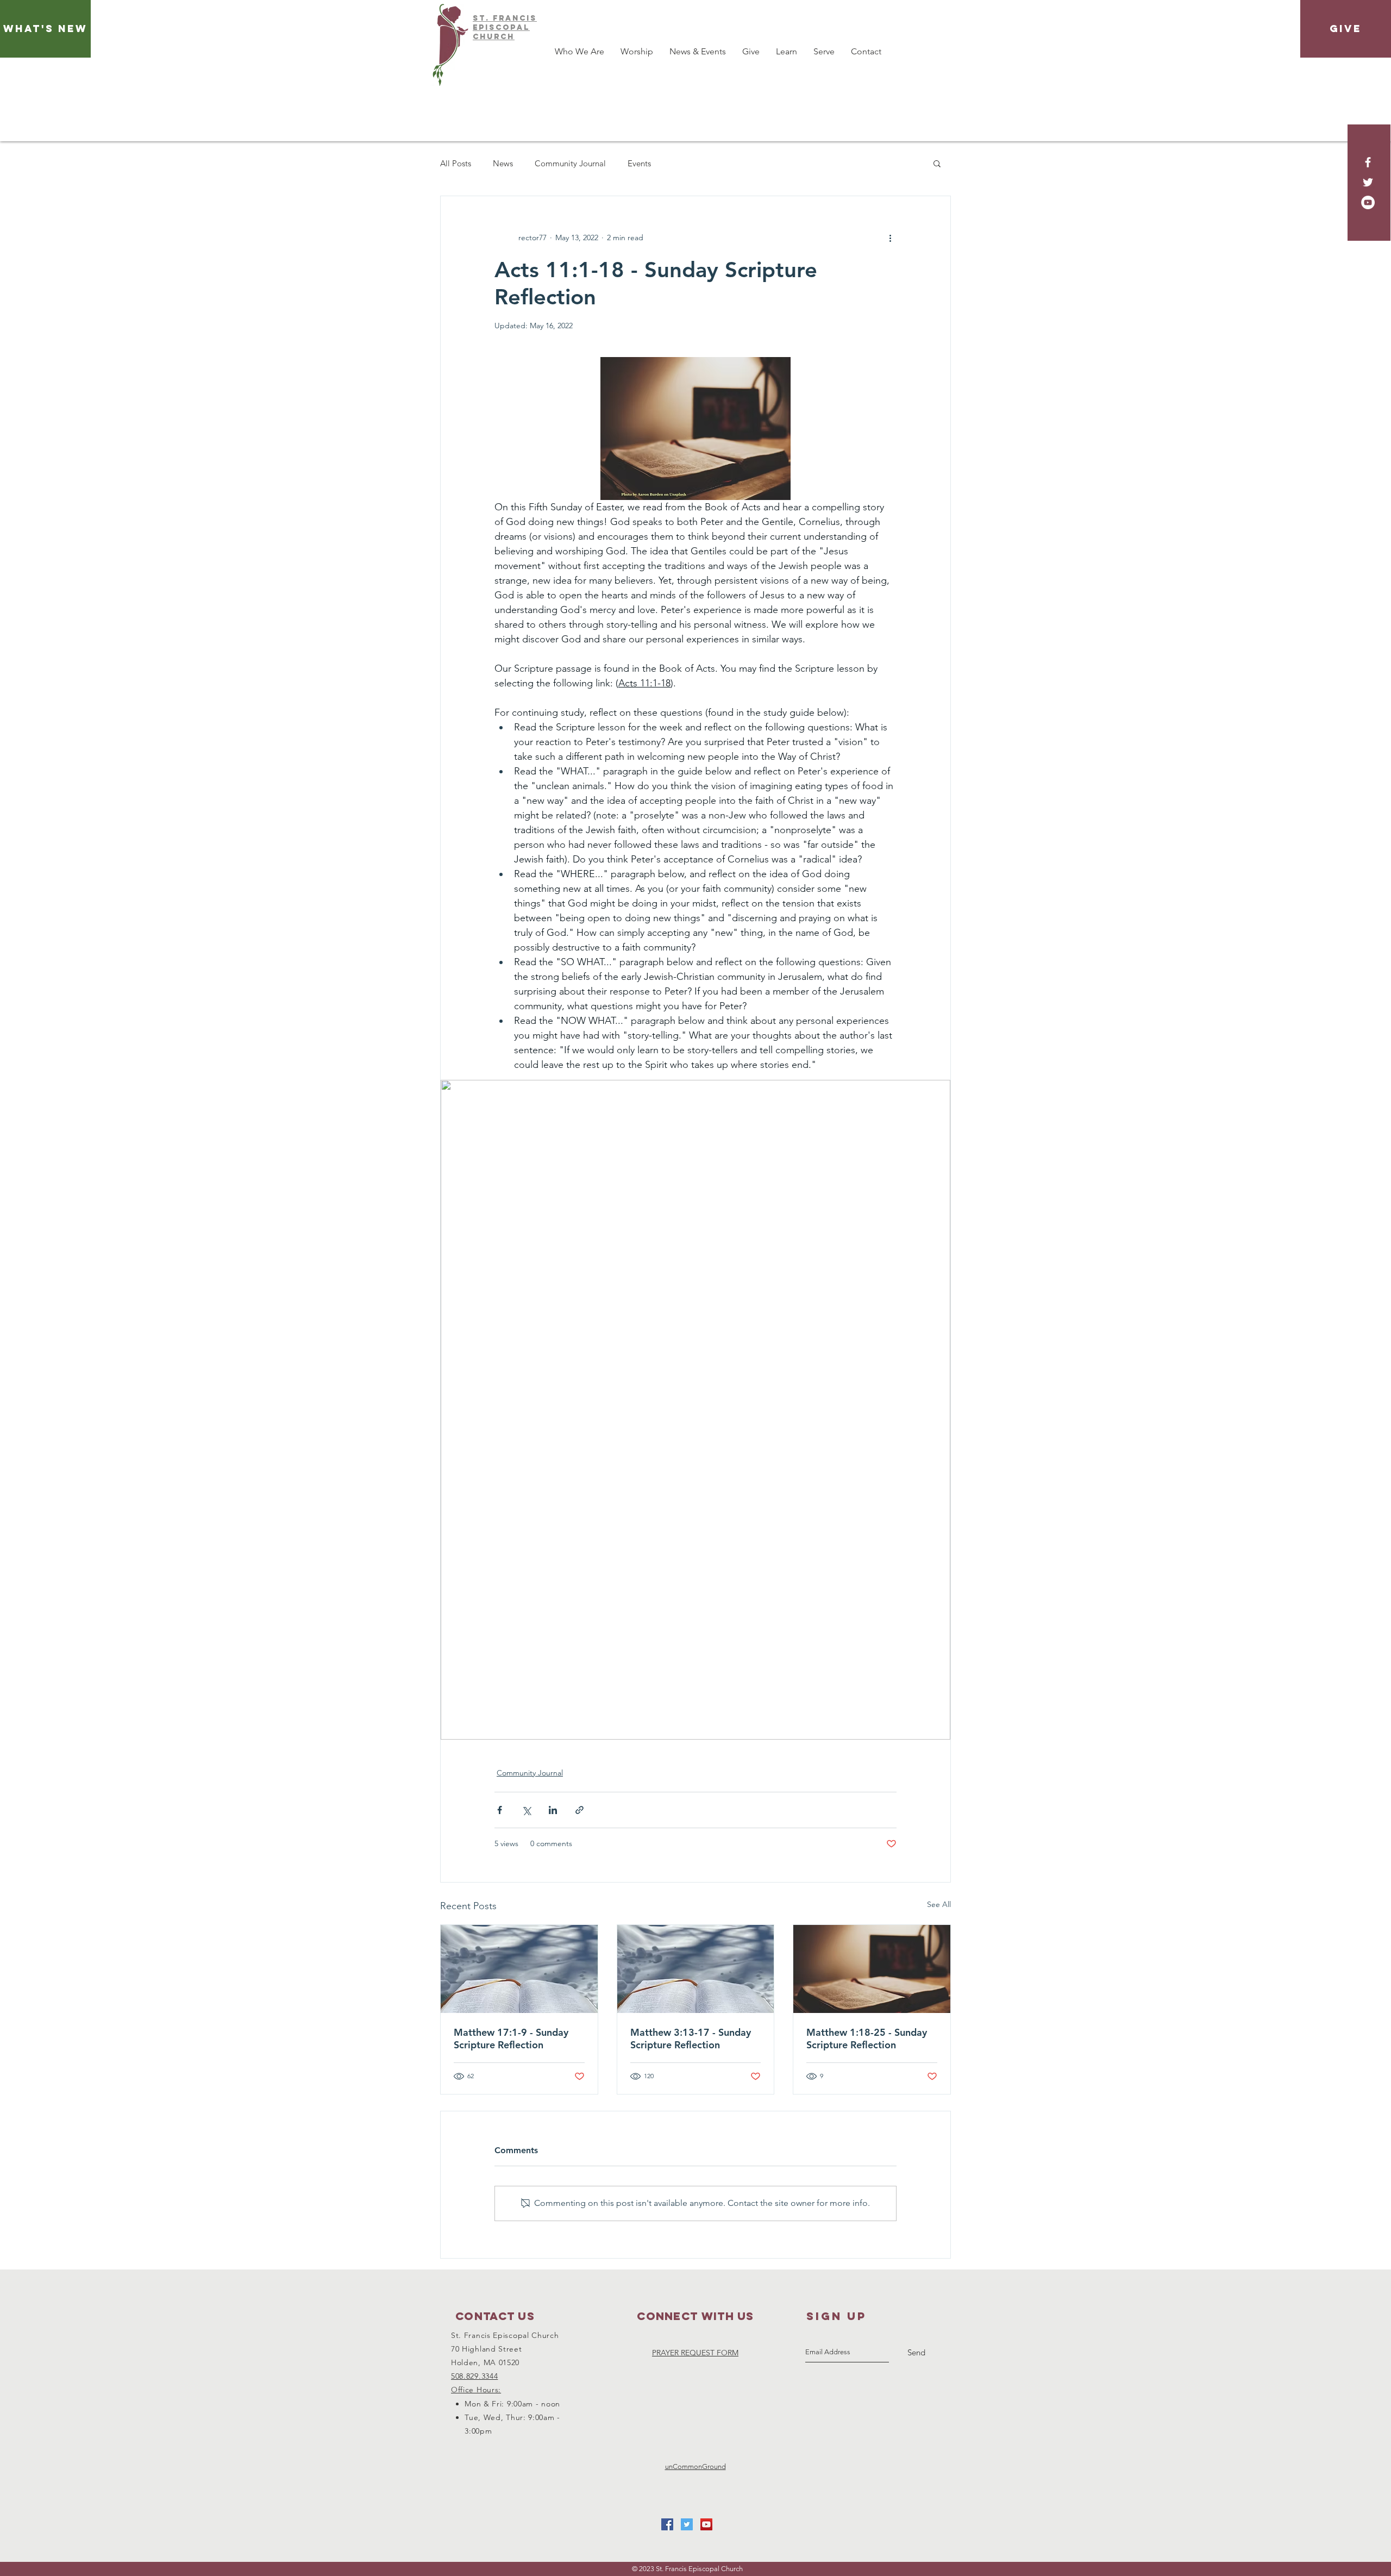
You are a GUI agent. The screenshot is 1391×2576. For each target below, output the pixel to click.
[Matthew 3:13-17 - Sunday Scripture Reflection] (696, 1969)
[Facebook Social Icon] (667, 2524)
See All (939, 1904)
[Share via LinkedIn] (553, 1810)
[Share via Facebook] (500, 1810)
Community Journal (570, 163)
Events (639, 163)
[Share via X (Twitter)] (526, 1810)
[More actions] (890, 237)
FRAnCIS (515, 18)
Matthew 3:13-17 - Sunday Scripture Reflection (691, 2039)
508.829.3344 (474, 2376)
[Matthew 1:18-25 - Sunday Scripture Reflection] (872, 1969)
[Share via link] (579, 1810)
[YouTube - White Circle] (1368, 202)
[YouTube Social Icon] (706, 2524)
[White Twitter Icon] (1368, 182)
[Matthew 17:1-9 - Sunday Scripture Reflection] (519, 1969)
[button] (937, 163)
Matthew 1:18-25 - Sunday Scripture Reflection (867, 2039)
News (503, 163)
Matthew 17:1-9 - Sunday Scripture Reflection (511, 2039)
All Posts (456, 163)
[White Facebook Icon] (1368, 162)
